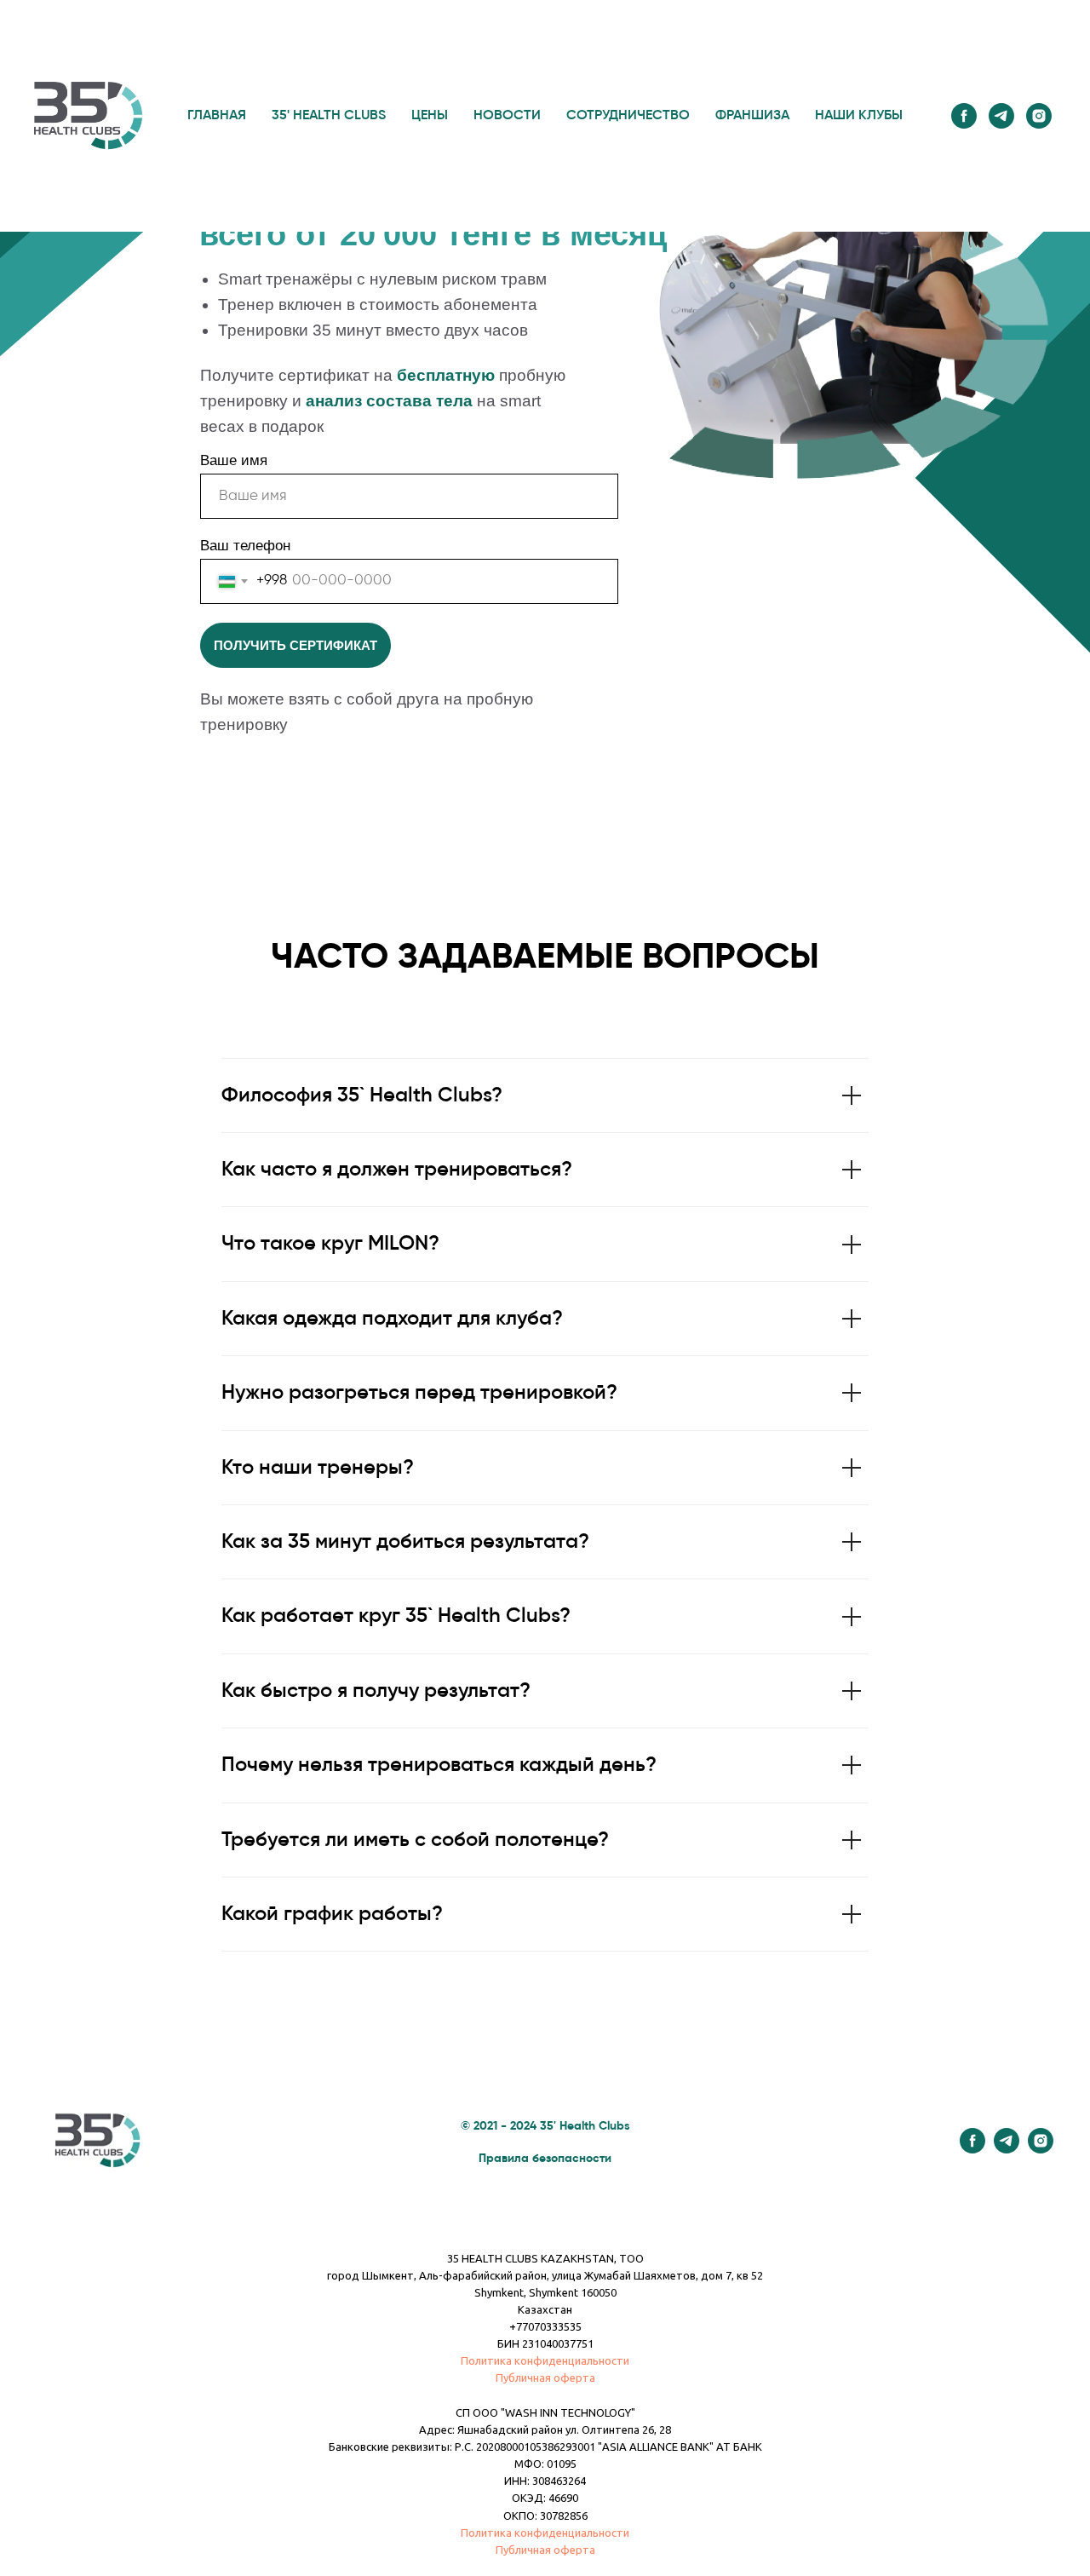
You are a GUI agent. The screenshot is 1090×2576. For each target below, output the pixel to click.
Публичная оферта (545, 2378)
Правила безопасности (545, 2159)
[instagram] (1039, 116)
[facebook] (964, 116)
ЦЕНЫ (430, 116)
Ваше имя (234, 460)
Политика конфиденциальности (545, 2360)
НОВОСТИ (507, 116)
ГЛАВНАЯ (217, 116)
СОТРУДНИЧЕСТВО (628, 116)
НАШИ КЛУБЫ (859, 116)
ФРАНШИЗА (752, 116)
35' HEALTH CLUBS (329, 116)
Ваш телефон (245, 546)
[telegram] (1001, 116)
